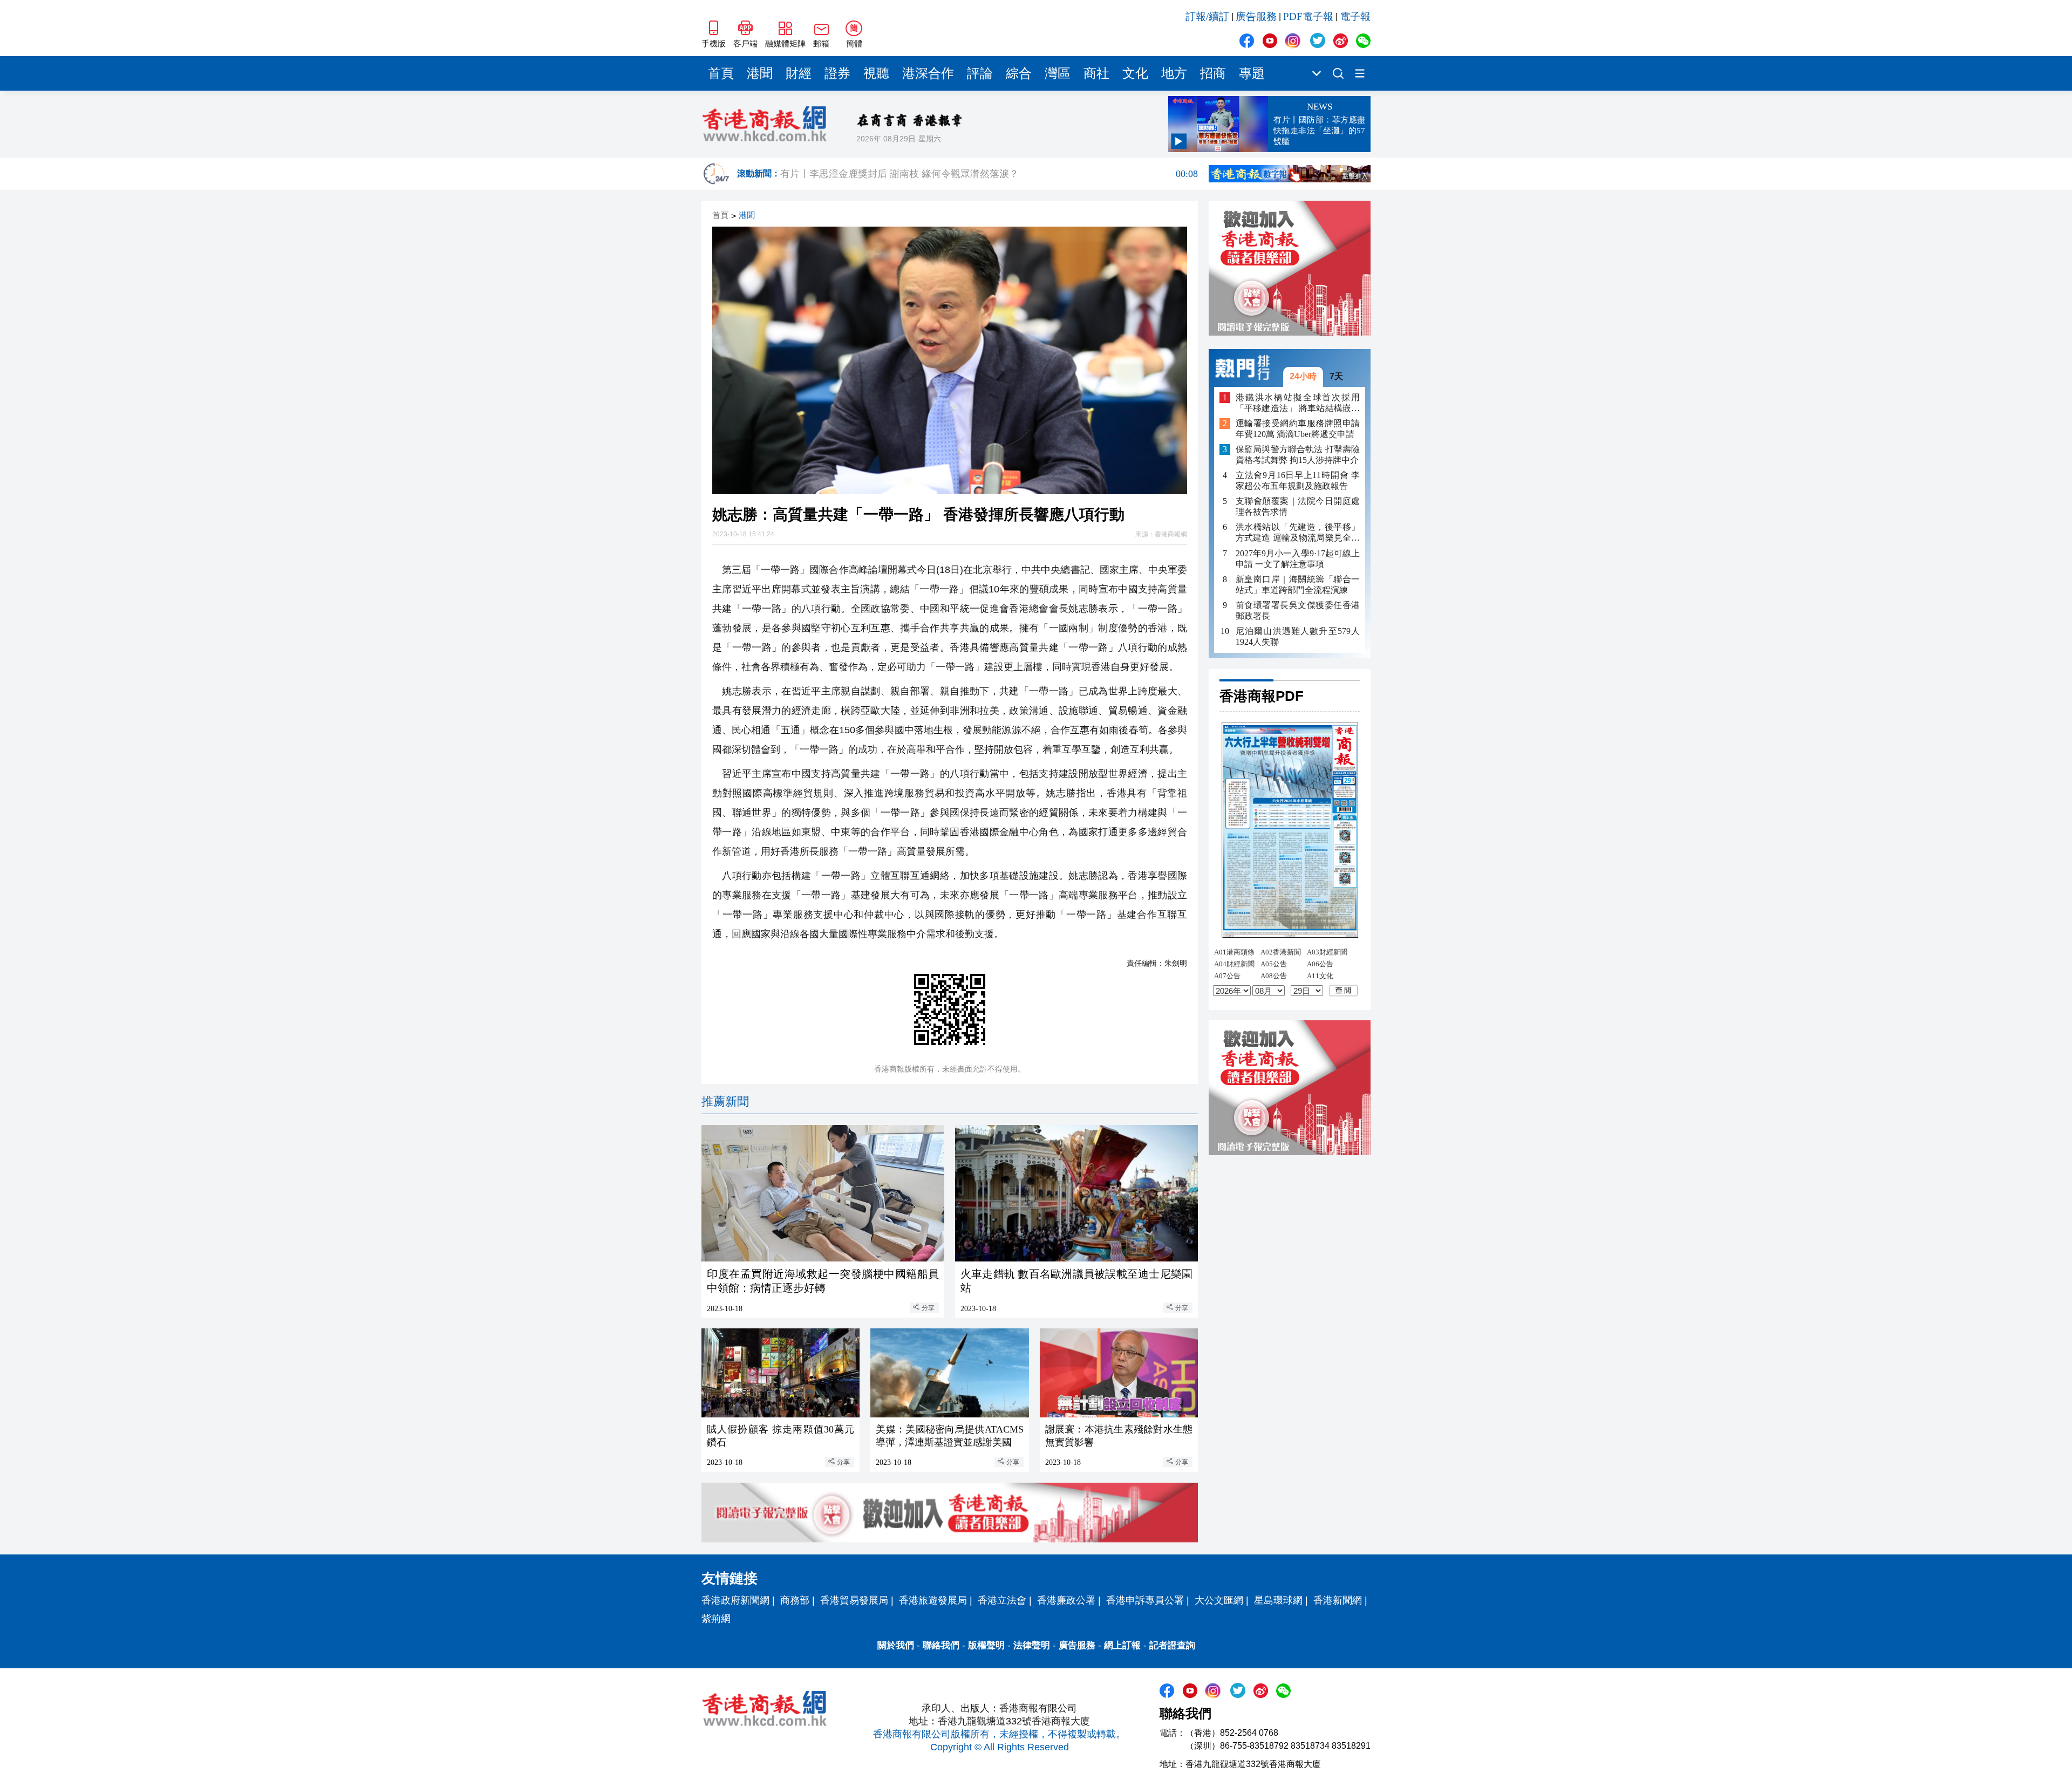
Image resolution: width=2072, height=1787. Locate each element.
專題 (1252, 73)
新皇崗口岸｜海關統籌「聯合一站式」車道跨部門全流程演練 (1298, 584)
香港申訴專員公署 (1145, 1600)
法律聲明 (1032, 1645)
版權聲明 (986, 1645)
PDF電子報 (1308, 16)
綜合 (1019, 73)
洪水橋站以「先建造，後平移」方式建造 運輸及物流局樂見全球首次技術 (1298, 533)
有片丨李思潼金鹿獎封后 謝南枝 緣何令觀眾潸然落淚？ (989, 174)
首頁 (721, 73)
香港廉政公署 (1066, 1600)
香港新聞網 (1338, 1600)
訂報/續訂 (1207, 16)
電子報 (1355, 16)
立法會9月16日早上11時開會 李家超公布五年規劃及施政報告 (1298, 480)
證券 (837, 73)
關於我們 (896, 1645)
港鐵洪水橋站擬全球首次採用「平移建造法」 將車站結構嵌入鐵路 (1298, 403)
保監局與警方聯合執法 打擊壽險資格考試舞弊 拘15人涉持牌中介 (1298, 455)
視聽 (876, 73)
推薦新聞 (725, 1101)
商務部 (795, 1600)
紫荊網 (716, 1619)
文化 (1135, 73)
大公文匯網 (1219, 1600)
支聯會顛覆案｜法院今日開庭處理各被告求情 (1298, 506)
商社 (1096, 73)
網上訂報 (1122, 1645)
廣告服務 (1256, 16)
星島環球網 (1278, 1600)
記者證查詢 (1172, 1645)
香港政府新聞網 (735, 1600)
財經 (799, 73)
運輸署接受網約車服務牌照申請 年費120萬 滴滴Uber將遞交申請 (1298, 429)
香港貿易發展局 (854, 1600)
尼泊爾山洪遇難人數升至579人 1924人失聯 (1298, 636)
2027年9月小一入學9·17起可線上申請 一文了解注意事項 (1298, 558)
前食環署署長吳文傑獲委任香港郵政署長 (1298, 610)
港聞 (760, 73)
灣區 (1058, 73)
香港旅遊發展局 (933, 1600)
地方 (1174, 73)
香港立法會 (1002, 1600)
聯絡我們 (941, 1645)
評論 (980, 73)
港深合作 (928, 73)
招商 (1213, 73)
